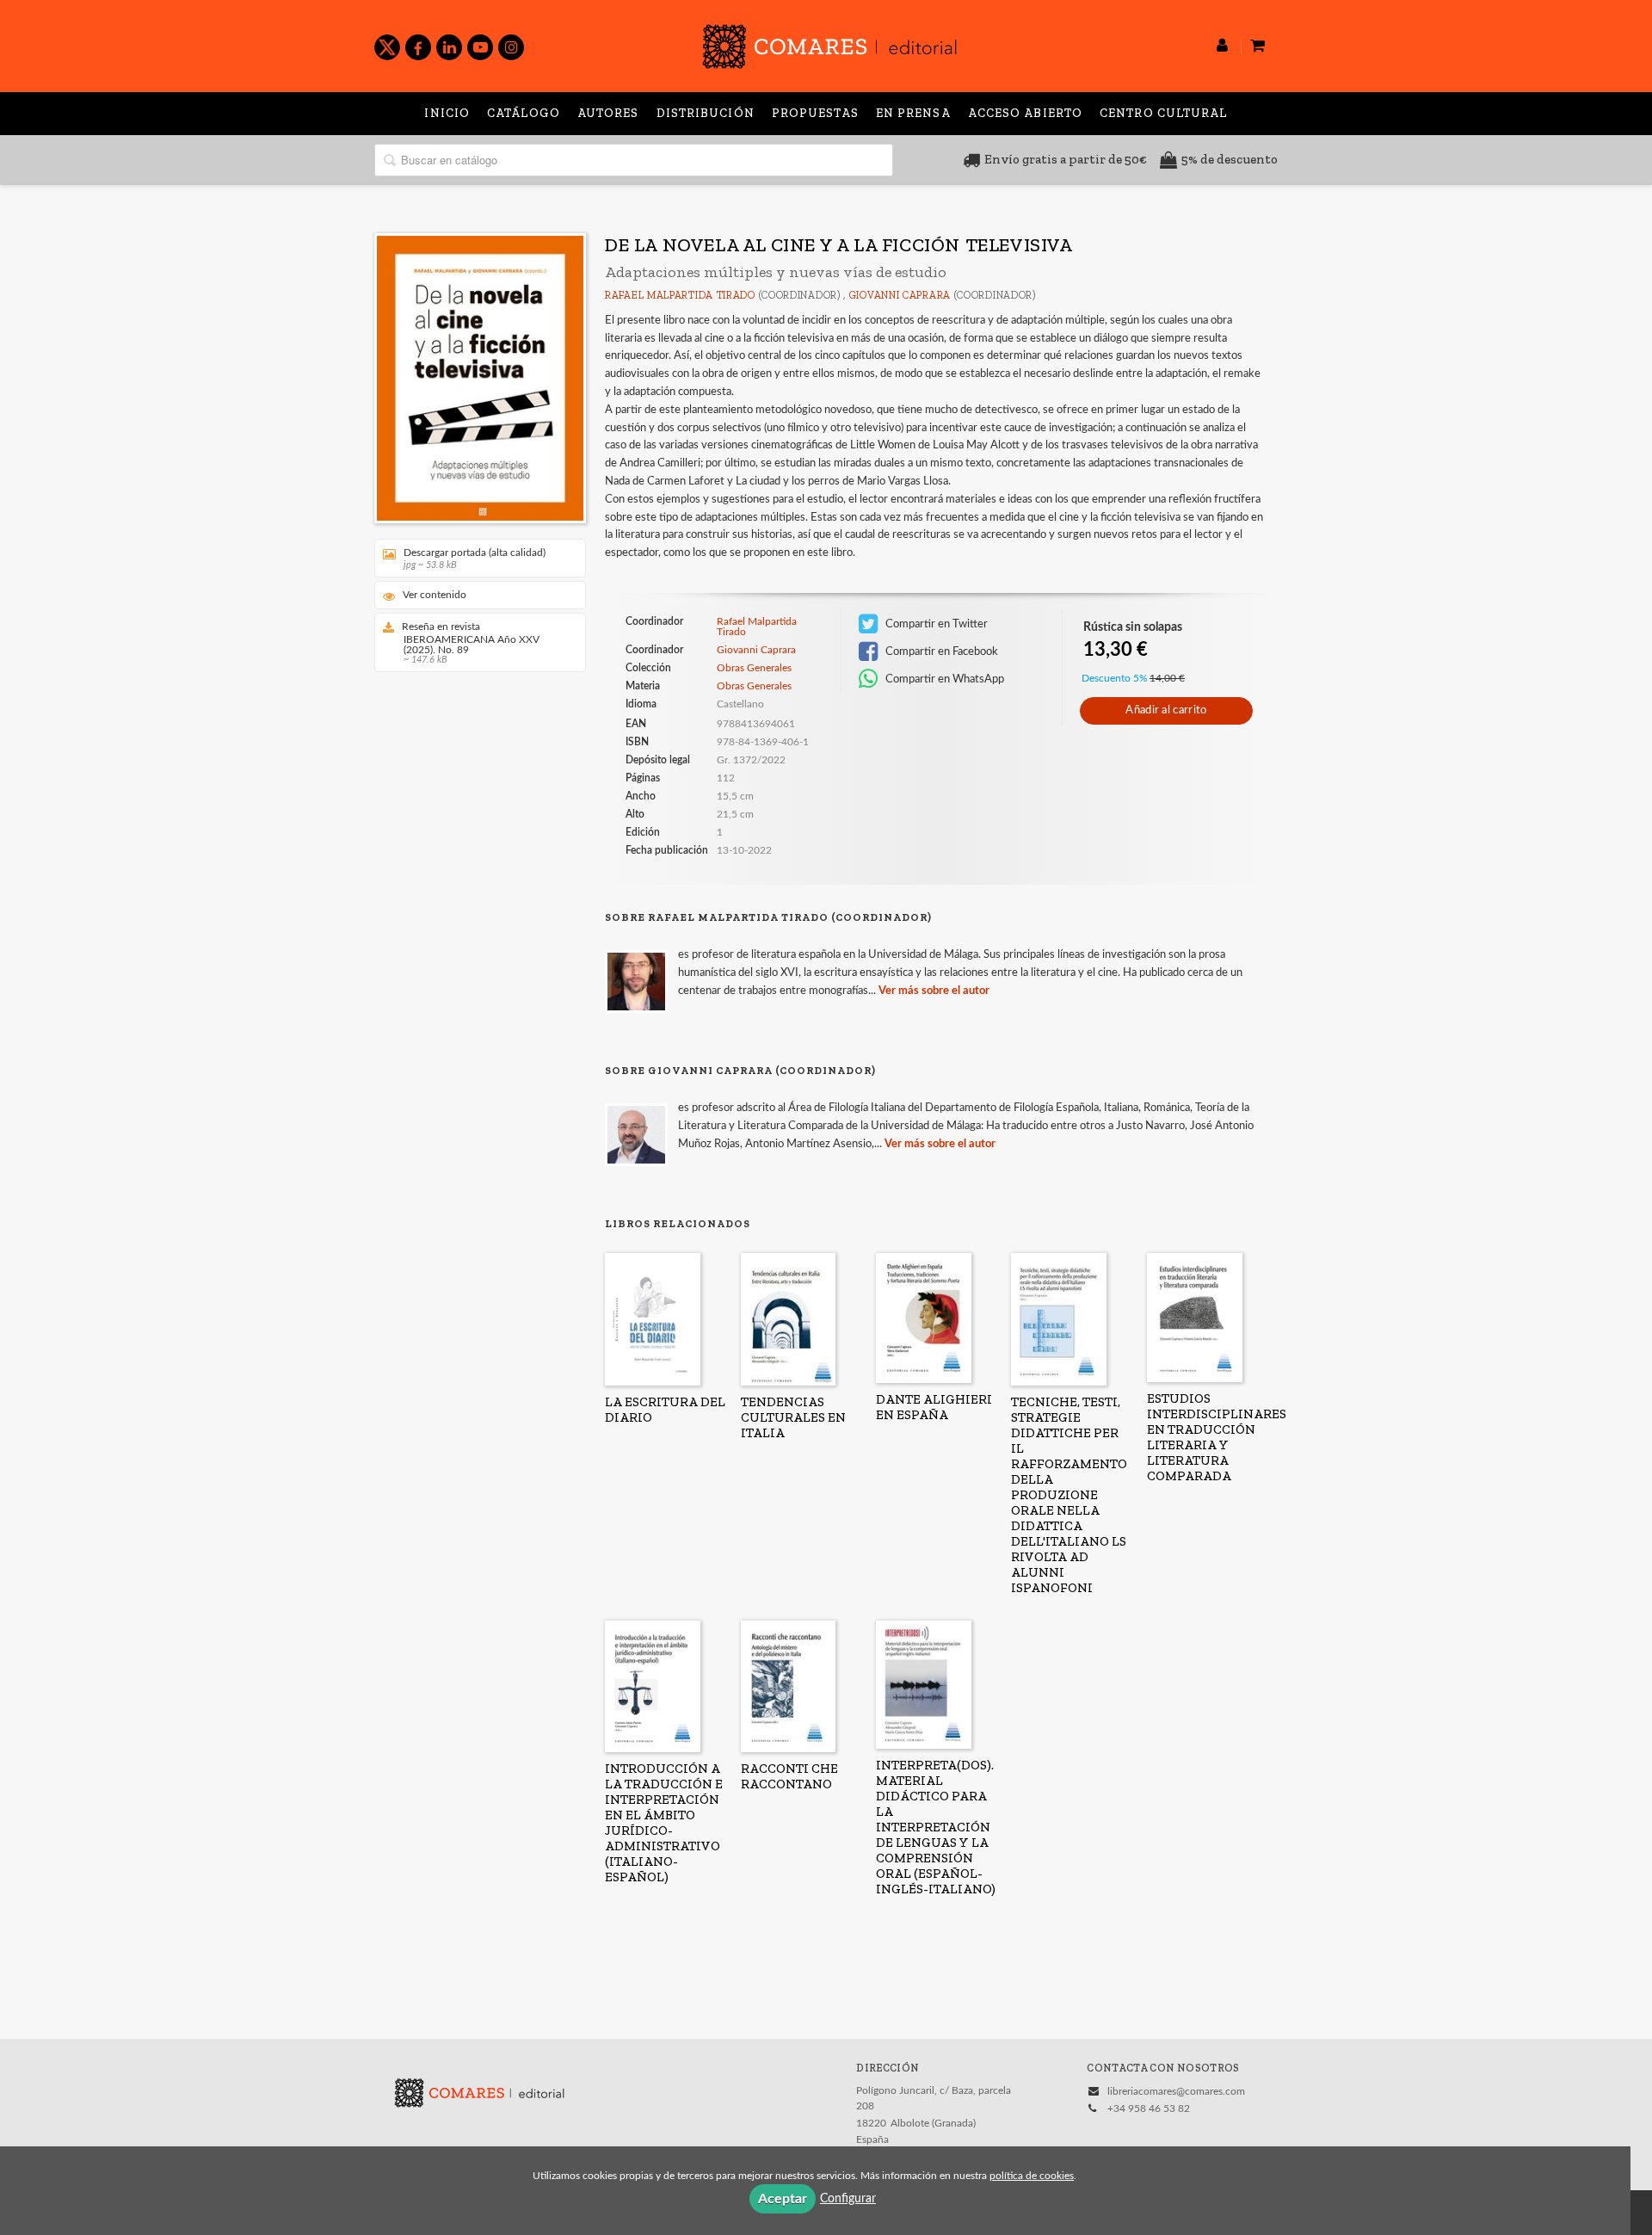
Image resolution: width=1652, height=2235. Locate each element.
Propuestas (815, 113)
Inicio (447, 113)
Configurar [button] (848, 2199)
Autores (608, 113)
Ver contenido (435, 595)
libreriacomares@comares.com (1176, 2091)
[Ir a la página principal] (829, 43)
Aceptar (783, 2199)
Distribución (706, 113)
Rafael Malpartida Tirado (680, 295)
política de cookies (1032, 2176)
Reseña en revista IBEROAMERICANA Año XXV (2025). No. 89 (471, 643)
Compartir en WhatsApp (943, 679)
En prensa (913, 113)
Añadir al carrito (1166, 710)
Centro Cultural (1164, 113)
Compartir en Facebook (940, 651)
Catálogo (524, 113)
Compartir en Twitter (935, 624)
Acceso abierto (1025, 113)
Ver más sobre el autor (934, 991)
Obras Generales (754, 668)
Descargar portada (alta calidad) (475, 559)
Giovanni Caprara (900, 295)
